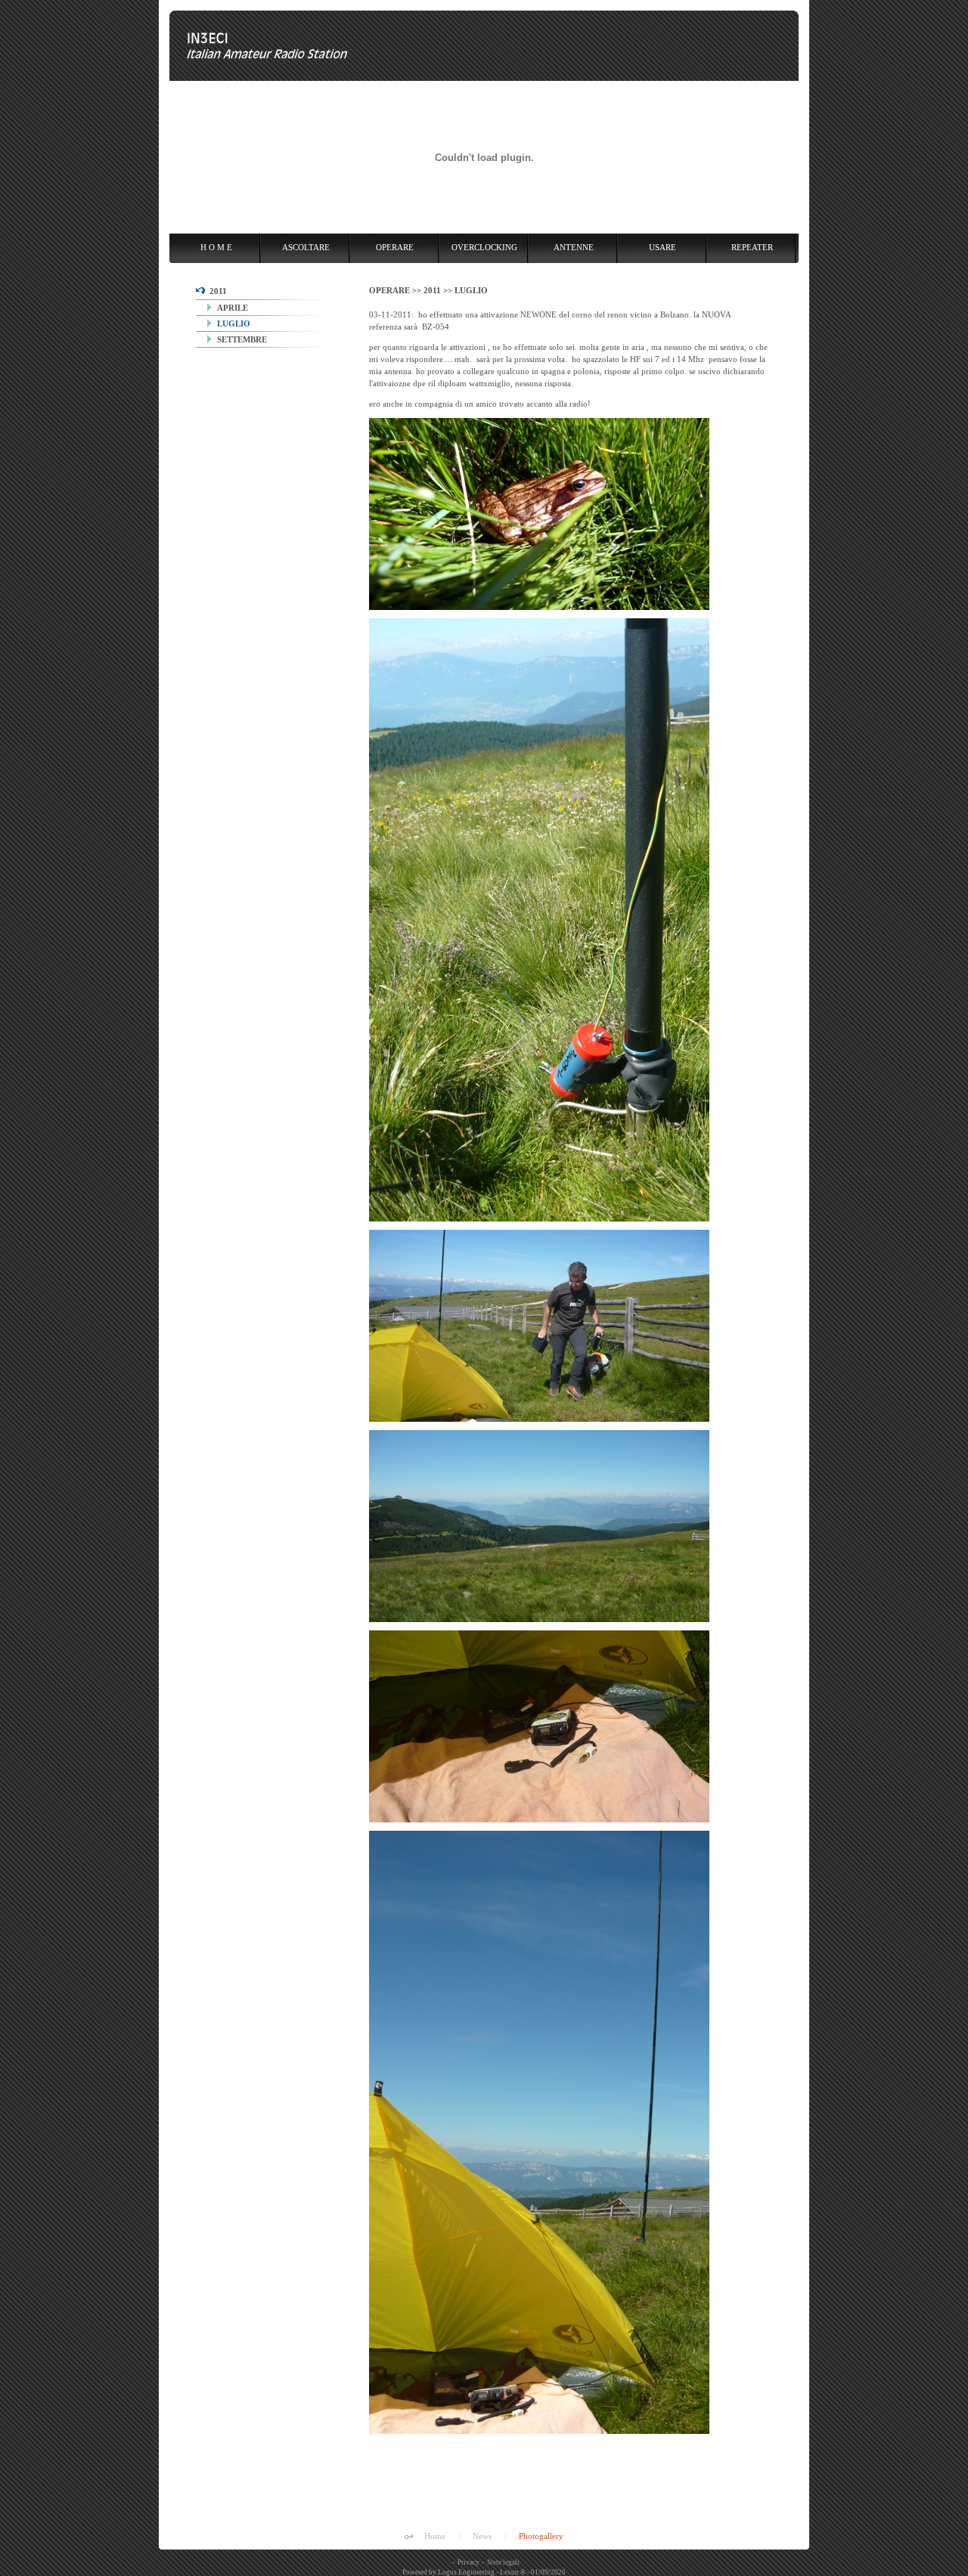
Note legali (503, 2562)
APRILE (231, 308)
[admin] (409, 2537)
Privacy (468, 2562)
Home (435, 2536)
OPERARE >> (396, 290)
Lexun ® (513, 2572)
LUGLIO (233, 324)
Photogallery (541, 2536)
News (482, 2536)
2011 (216, 291)
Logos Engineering (466, 2572)
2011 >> (439, 290)
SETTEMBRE (241, 339)
